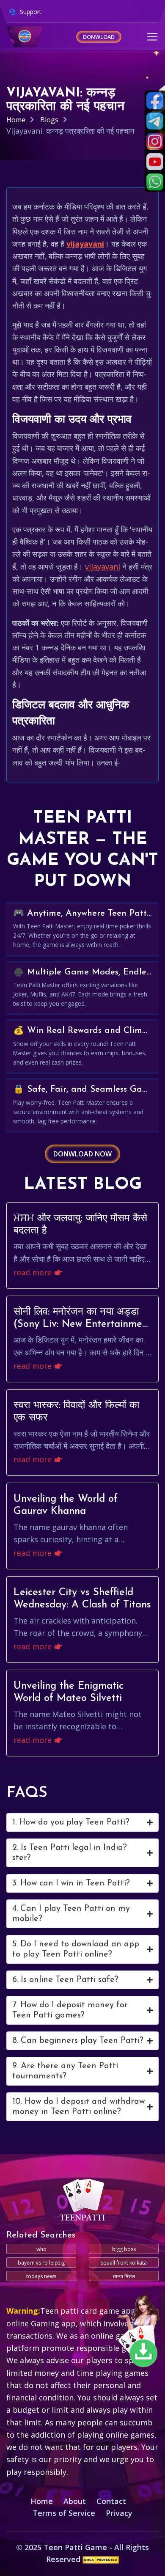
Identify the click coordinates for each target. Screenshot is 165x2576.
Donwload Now (82, 1154)
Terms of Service (64, 2513)
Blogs (49, 120)
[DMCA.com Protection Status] (101, 2559)
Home (16, 120)
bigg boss (124, 2249)
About (75, 2501)
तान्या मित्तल (124, 2276)
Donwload (99, 37)
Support (30, 12)
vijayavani (85, 244)
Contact (111, 2501)
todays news (41, 2276)
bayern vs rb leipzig (41, 2263)
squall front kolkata (124, 2263)
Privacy (119, 2513)
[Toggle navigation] (152, 37)
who (41, 2249)
